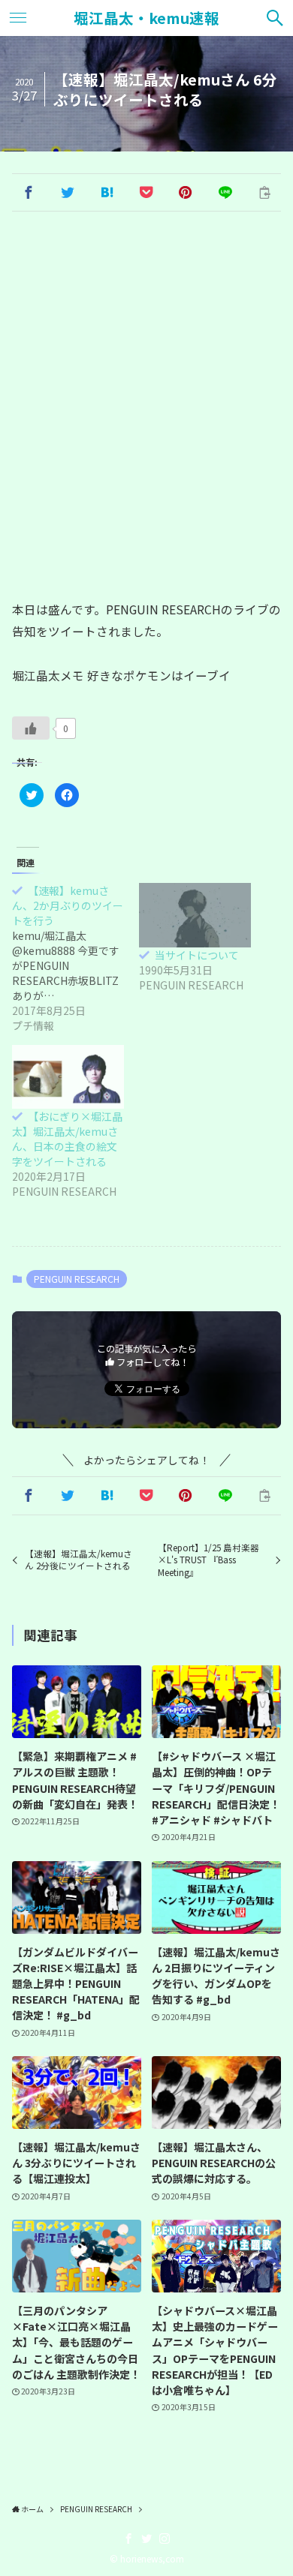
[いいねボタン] (31, 728)
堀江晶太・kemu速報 (146, 18)
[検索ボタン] (275, 18)
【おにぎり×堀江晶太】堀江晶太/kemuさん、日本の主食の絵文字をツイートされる (67, 1139)
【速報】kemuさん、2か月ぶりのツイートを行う (68, 905)
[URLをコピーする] (264, 193)
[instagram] (165, 2538)
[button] (29, 193)
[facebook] (128, 2538)
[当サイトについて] (195, 915)
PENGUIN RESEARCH (77, 1279)
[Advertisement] (146, 406)
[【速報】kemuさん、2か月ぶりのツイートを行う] (76, 958)
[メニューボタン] (18, 18)
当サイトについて (197, 955)
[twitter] (146, 2538)
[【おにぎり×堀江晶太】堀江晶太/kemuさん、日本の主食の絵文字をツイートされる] (68, 1077)
